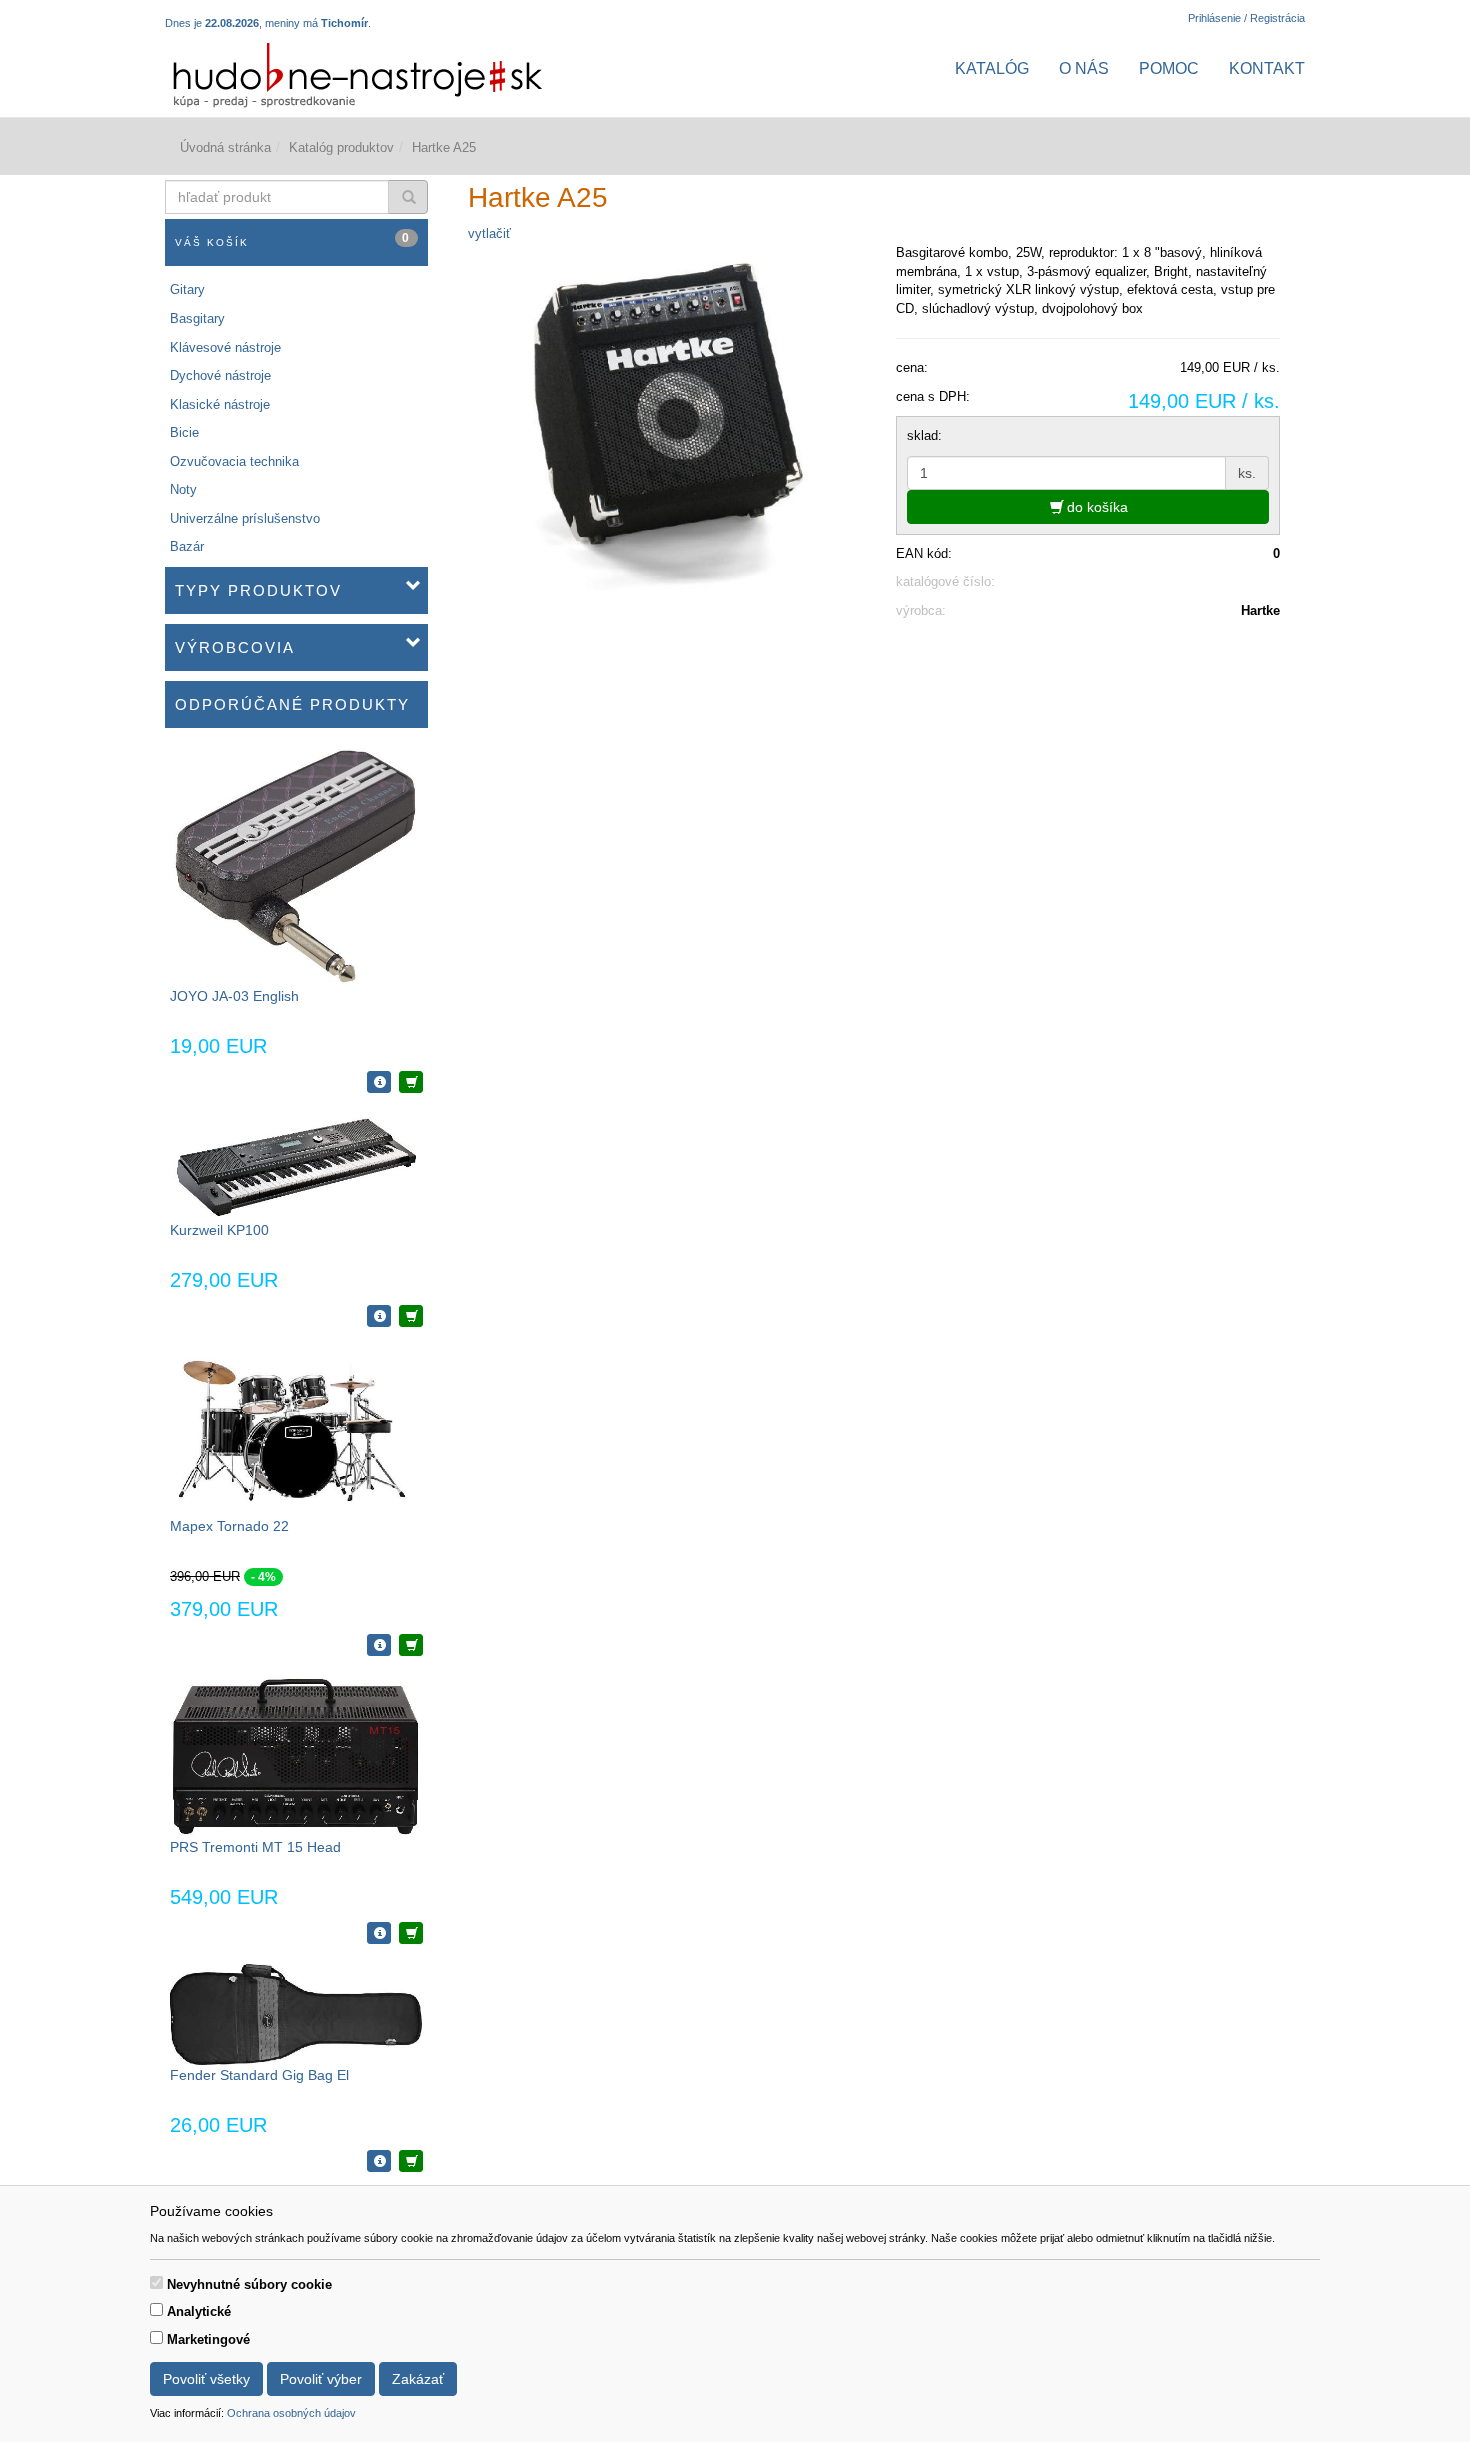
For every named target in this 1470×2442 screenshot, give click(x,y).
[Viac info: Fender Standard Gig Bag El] (379, 2161)
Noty (183, 489)
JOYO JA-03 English (234, 996)
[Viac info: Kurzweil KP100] (379, 1316)
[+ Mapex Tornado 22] (411, 1645)
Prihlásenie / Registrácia (1246, 18)
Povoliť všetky (206, 2379)
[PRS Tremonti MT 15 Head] (296, 1755)
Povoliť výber (321, 2379)
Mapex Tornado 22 (229, 1526)
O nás (1084, 68)
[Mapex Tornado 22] (296, 1430)
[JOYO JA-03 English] (296, 866)
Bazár (187, 546)
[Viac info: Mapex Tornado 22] (379, 1645)
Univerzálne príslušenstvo (245, 518)
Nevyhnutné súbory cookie (249, 2284)
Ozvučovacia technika (234, 461)
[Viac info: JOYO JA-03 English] (379, 1082)
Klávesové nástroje (225, 347)
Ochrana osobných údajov (291, 2413)
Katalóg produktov (341, 147)
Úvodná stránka (225, 147)
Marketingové (208, 2339)
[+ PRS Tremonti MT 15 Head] (411, 1933)
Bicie (184, 432)
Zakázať (418, 2379)
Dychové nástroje (220, 375)
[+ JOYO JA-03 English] (411, 1082)
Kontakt (1267, 68)
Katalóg (992, 68)
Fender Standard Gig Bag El (259, 2075)
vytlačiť (489, 233)
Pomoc (1169, 68)
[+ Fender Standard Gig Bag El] (411, 2161)
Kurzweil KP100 (219, 1230)
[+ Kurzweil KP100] (411, 1316)
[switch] (156, 2282)
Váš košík (293, 239)
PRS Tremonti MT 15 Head (255, 1847)
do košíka (1095, 507)
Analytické (199, 2311)
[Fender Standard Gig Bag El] (296, 2013)
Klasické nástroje (220, 404)
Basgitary (197, 318)
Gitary (187, 289)
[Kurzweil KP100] (296, 1165)
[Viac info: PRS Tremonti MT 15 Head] (379, 1933)
